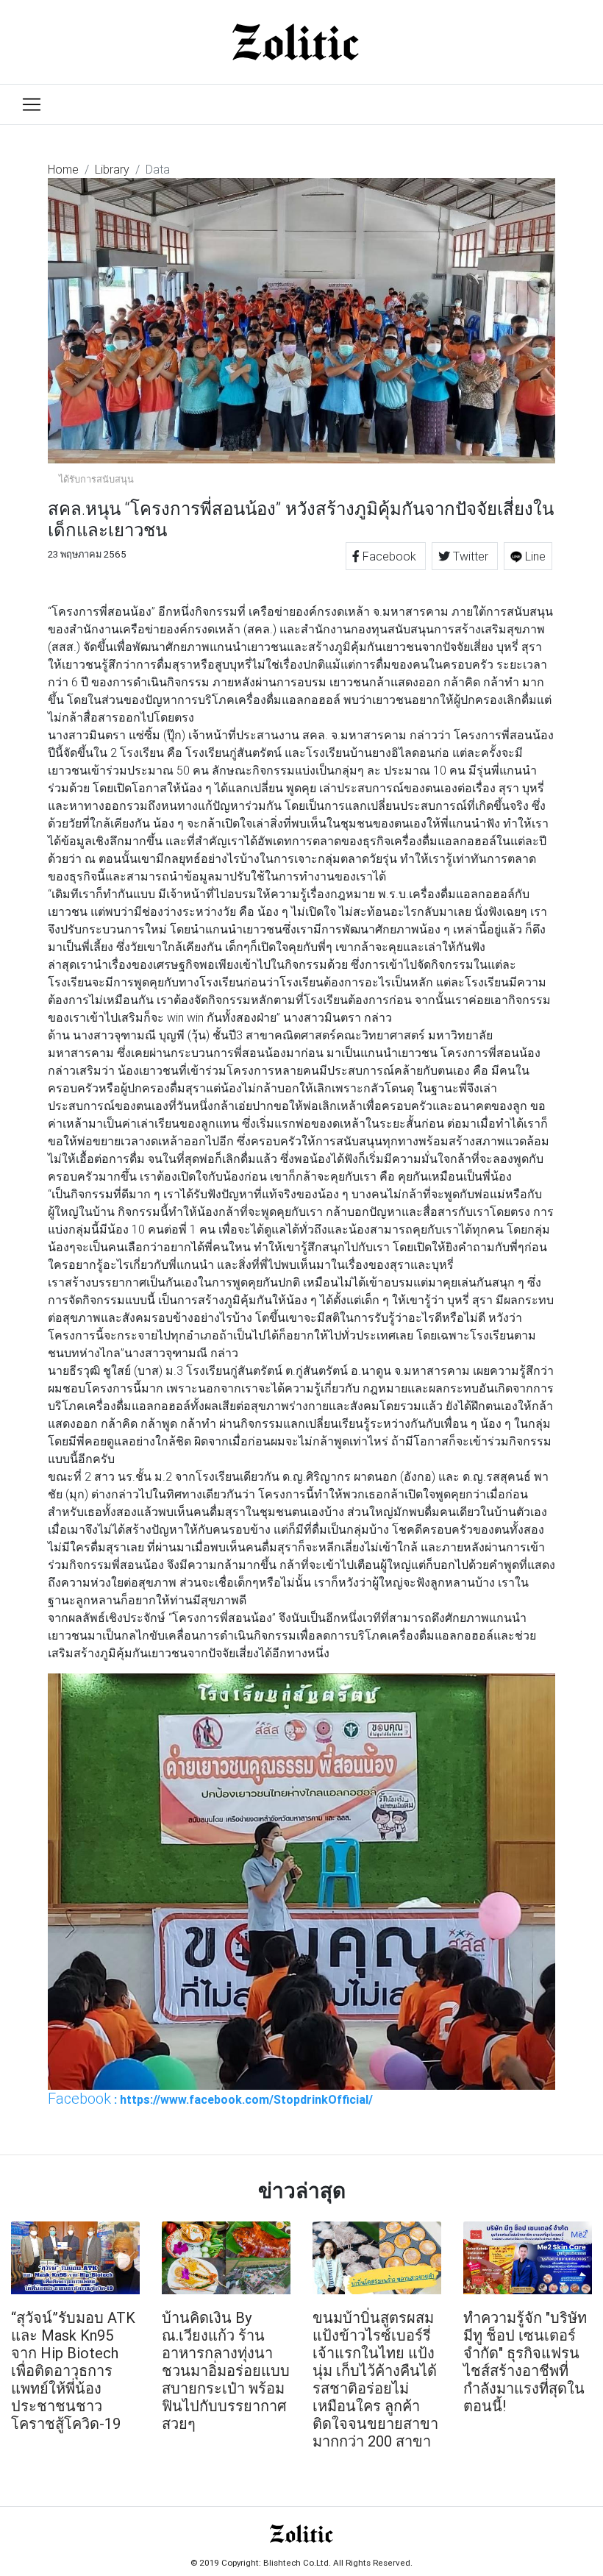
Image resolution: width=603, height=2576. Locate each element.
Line (534, 556)
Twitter (471, 556)
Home (63, 169)
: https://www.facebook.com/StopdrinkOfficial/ (210, 2099)
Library (112, 169)
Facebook (389, 556)
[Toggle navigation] (32, 104)
